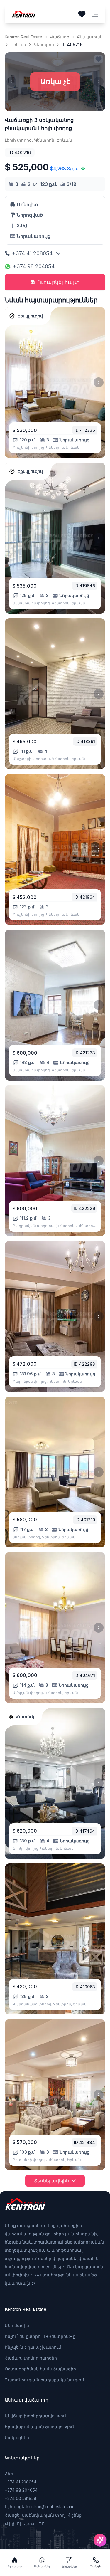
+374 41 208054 (32, 253)
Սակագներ (17, 2438)
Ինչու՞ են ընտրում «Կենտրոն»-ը (40, 2336)
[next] (99, 382)
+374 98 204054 (34, 266)
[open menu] (95, 14)
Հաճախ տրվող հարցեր (31, 2358)
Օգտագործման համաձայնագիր (40, 2369)
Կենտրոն (44, 44)
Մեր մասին (17, 2325)
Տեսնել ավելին (51, 2181)
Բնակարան (90, 37)
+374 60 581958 (21, 2498)
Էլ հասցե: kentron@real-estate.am (39, 2507)
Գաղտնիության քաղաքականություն (45, 2380)
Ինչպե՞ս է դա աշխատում (33, 2347)
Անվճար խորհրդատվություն (36, 2416)
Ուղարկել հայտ (59, 282)
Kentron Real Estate (23, 37)
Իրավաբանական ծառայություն (40, 2427)
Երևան (18, 44)
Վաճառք (60, 37)
